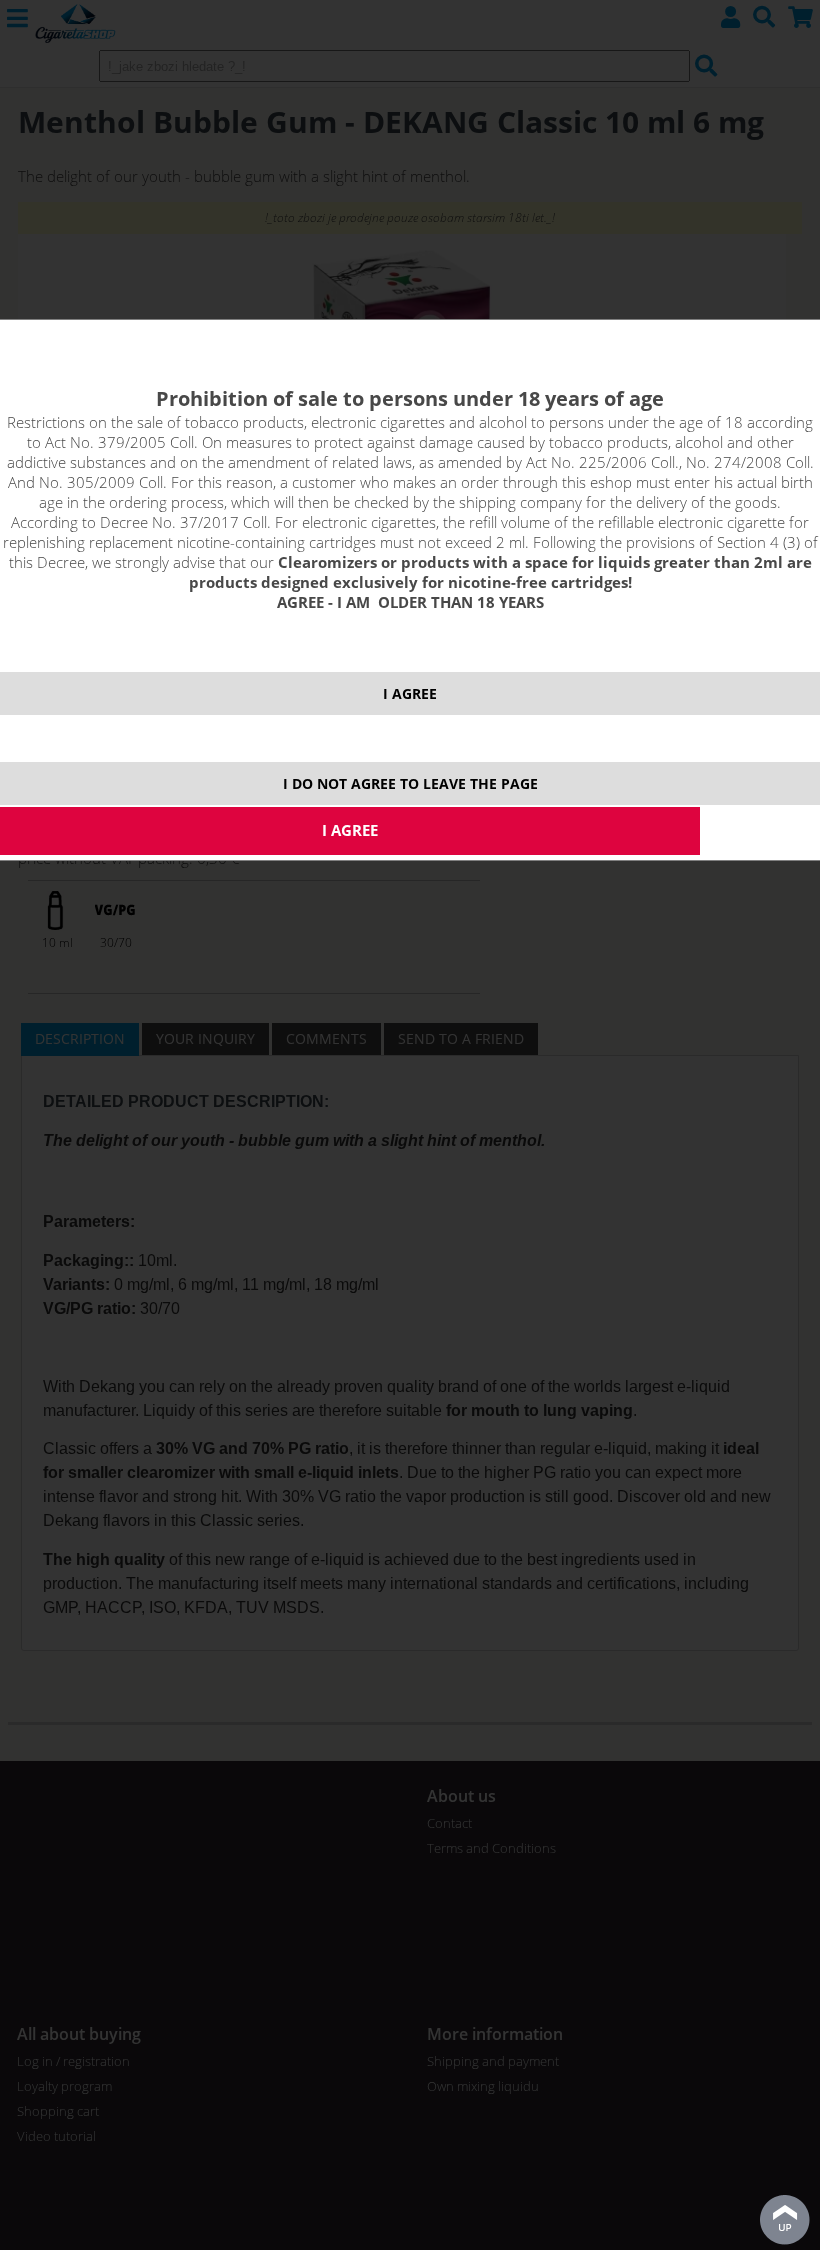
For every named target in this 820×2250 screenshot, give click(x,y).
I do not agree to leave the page (410, 783)
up (785, 2220)
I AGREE (410, 693)
